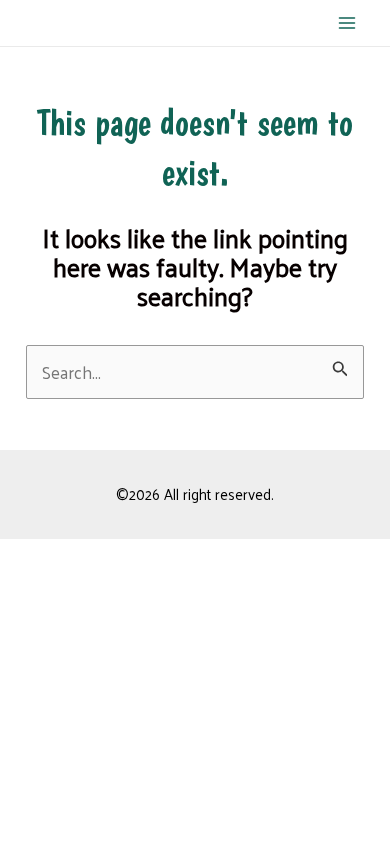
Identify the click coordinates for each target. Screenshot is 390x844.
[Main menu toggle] (348, 23)
